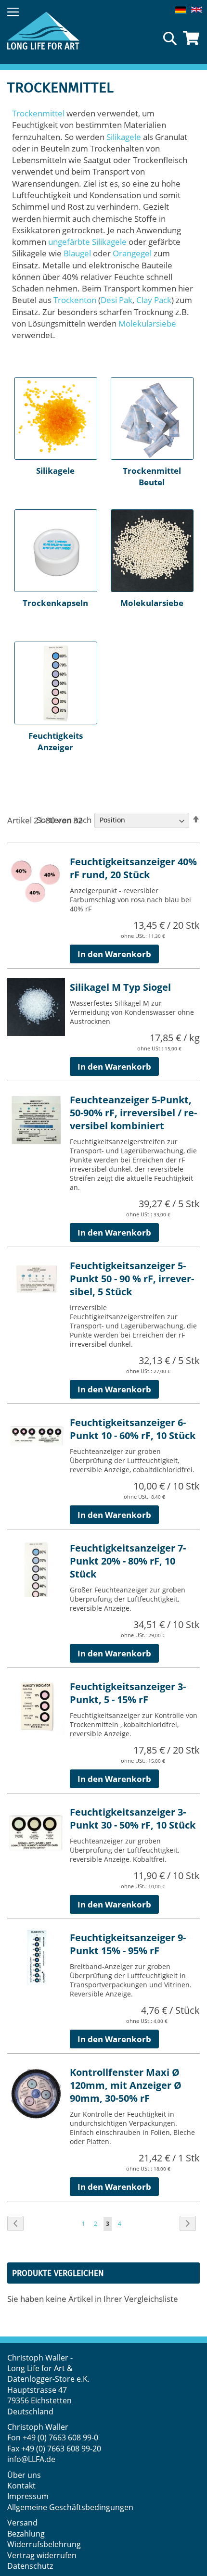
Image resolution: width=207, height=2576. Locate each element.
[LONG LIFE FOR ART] (43, 31)
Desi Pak (116, 300)
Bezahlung (26, 2534)
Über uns (24, 2475)
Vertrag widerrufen (42, 2555)
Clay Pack (154, 300)
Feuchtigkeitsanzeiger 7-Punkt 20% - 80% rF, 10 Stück (128, 1561)
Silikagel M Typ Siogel (120, 987)
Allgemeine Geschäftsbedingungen (70, 2507)
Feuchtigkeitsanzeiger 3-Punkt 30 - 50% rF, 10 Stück (133, 1818)
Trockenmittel (38, 113)
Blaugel (77, 253)
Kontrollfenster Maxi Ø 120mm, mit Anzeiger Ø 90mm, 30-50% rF (126, 2085)
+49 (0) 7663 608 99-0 (60, 2437)
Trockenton (75, 300)
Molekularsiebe (147, 323)
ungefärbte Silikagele (87, 242)
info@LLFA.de (31, 2459)
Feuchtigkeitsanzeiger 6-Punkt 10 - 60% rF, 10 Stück (133, 1429)
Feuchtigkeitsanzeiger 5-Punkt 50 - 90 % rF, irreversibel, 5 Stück (132, 1279)
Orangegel (133, 253)
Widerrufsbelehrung (45, 2544)
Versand (22, 2523)
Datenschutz (30, 2566)
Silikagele (124, 137)
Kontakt (21, 2486)
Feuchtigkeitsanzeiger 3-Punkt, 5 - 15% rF (128, 1693)
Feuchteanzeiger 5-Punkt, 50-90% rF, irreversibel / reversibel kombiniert (133, 1113)
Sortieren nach (64, 819)
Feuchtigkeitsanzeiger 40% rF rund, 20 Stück (133, 868)
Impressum (28, 2496)
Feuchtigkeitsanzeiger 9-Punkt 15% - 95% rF (128, 1944)
